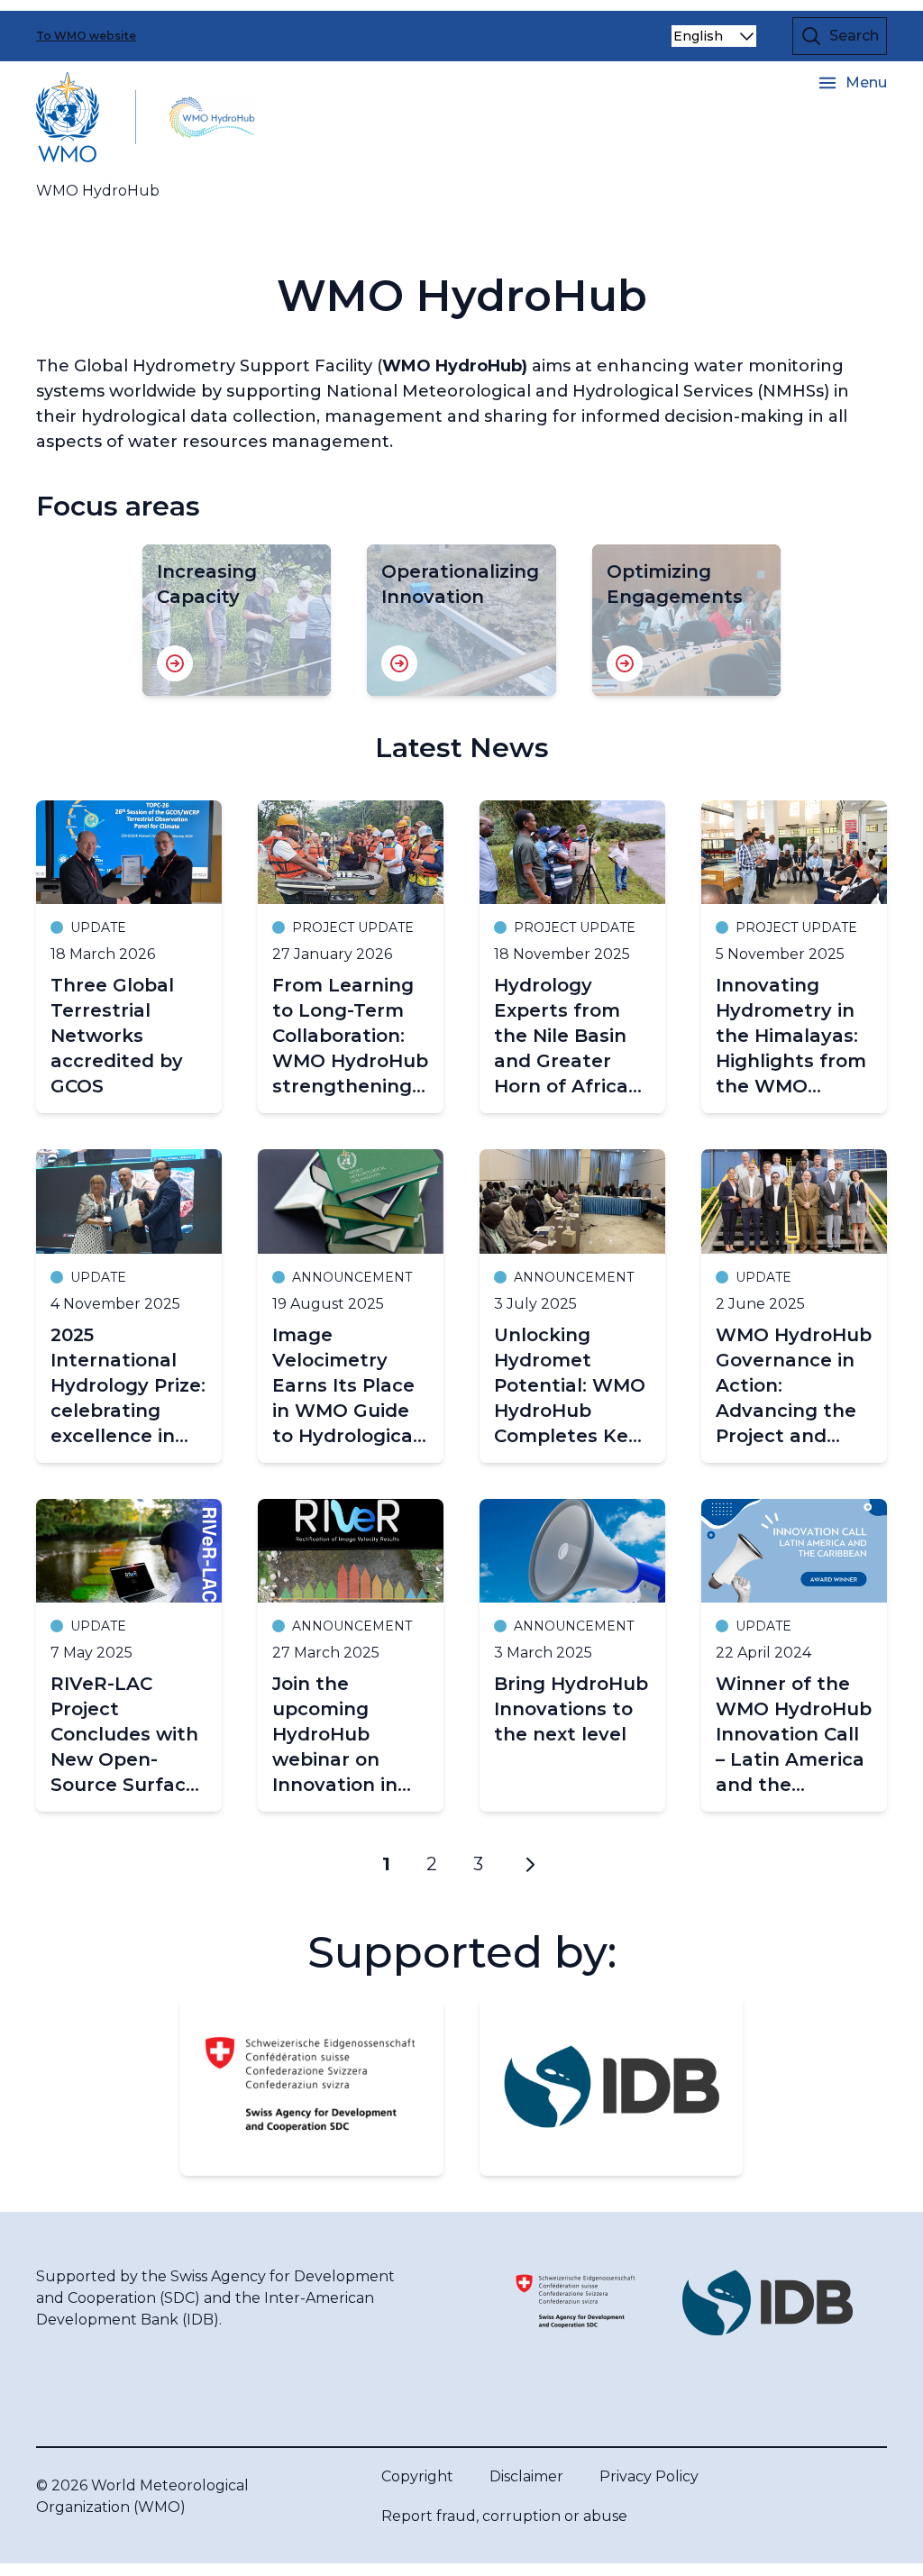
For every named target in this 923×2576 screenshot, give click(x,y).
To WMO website (86, 36)
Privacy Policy (649, 2476)
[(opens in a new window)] (312, 2086)
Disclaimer (526, 2476)
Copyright (417, 2476)
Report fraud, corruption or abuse (504, 2516)
